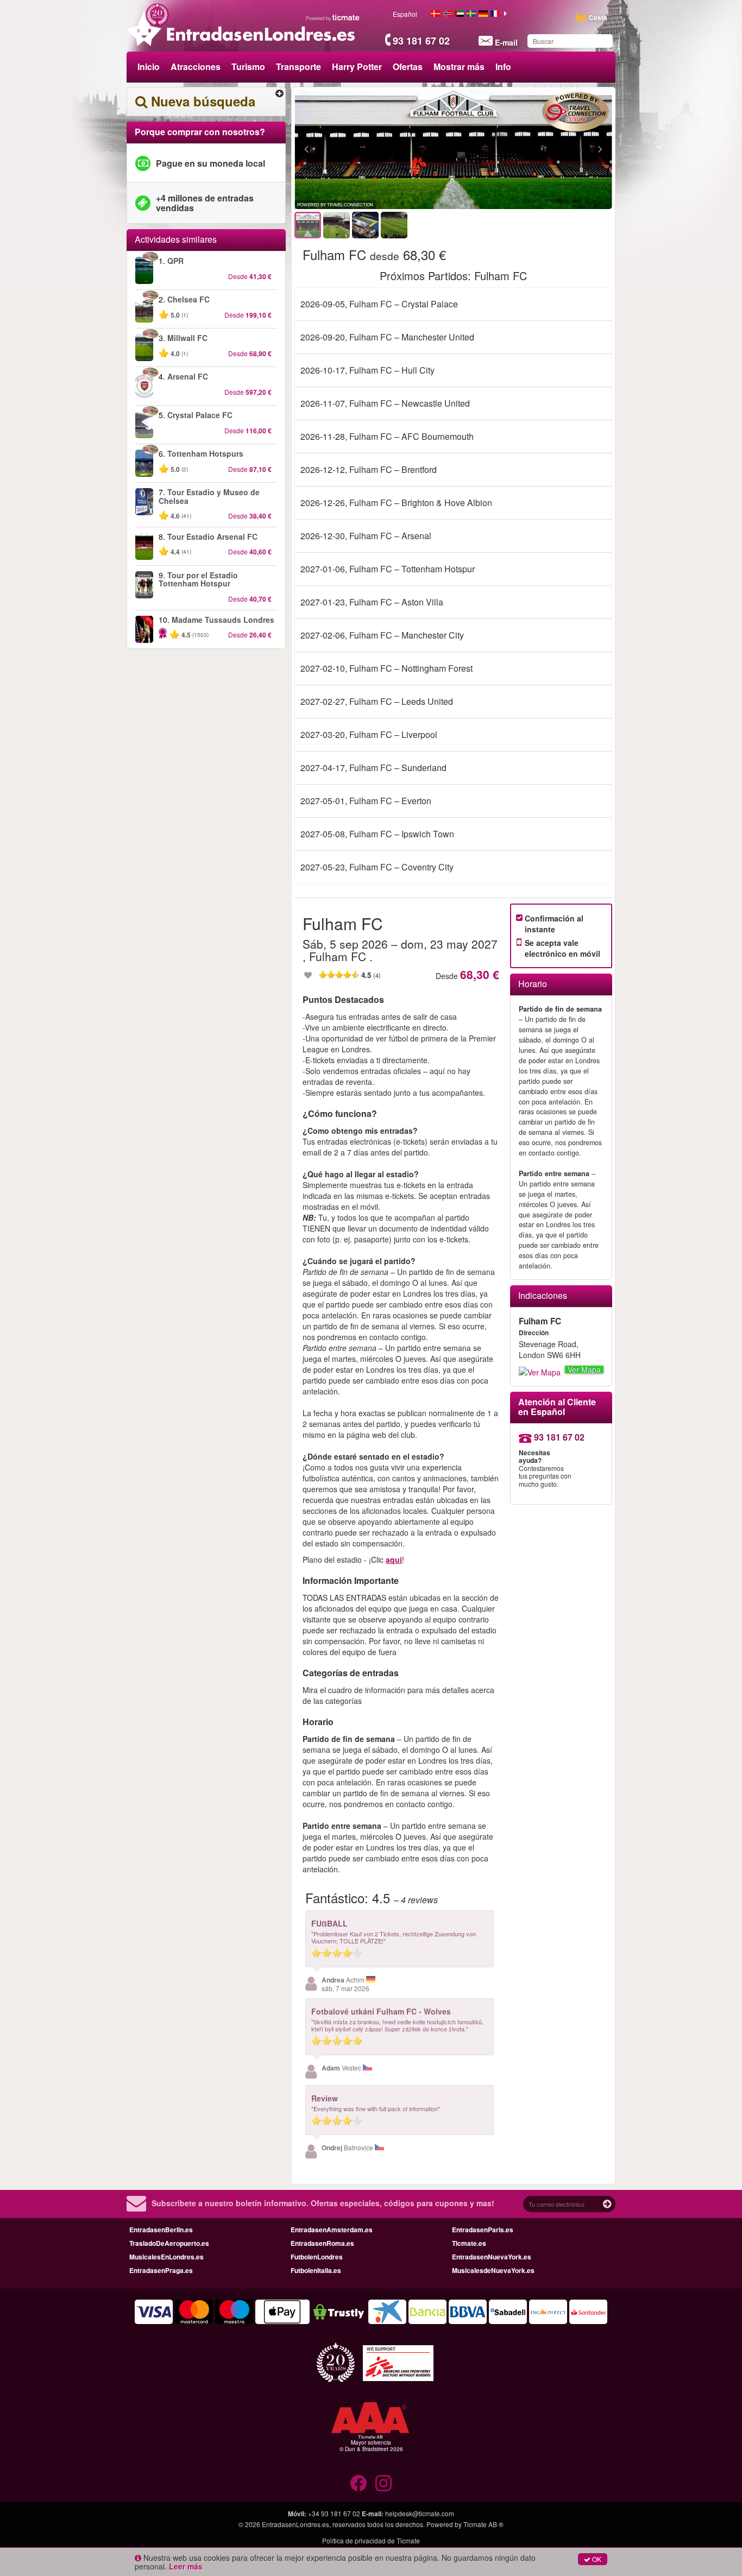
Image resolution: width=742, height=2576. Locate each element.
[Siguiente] (541, 150)
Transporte (298, 67)
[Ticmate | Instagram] (383, 2483)
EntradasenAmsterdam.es (332, 2230)
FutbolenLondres (317, 2257)
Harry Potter (357, 67)
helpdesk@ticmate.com (420, 2513)
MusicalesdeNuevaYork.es (493, 2270)
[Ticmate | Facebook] (359, 2483)
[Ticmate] (333, 17)
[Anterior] (366, 150)
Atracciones (196, 67)
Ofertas (408, 67)
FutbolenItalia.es (316, 2270)
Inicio (149, 67)
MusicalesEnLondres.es (166, 2257)
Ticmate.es (469, 2243)
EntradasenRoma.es (322, 2243)
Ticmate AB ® (483, 2524)
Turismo (248, 67)
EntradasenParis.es (483, 2230)
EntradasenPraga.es (161, 2270)
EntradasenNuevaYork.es (492, 2257)
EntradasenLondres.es (295, 2524)
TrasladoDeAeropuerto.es (169, 2243)
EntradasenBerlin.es (161, 2230)
